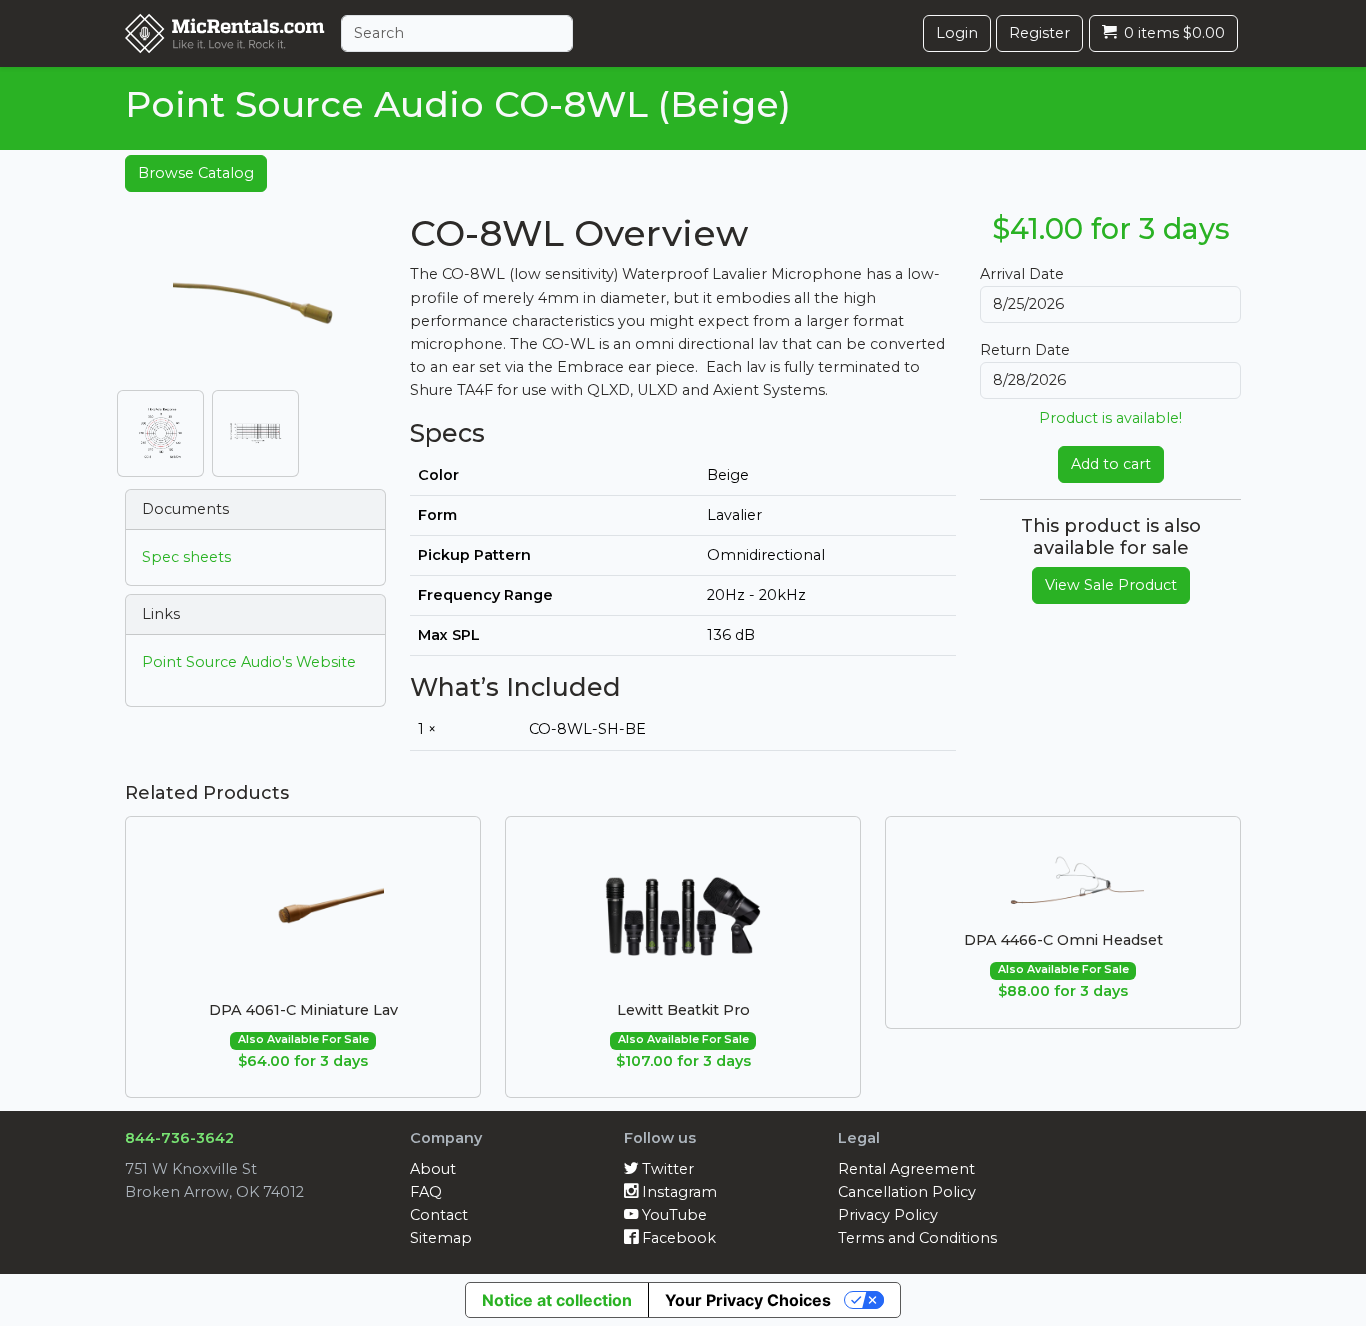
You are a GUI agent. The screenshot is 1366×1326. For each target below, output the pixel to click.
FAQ (426, 1192)
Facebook (677, 1238)
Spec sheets (186, 557)
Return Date (1025, 350)
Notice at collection (557, 1300)
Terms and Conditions (917, 1238)
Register (1039, 33)
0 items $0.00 (1172, 33)
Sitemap (441, 1238)
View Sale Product (1111, 585)
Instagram (677, 1192)
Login (957, 33)
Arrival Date (1022, 274)
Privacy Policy (888, 1215)
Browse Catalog (196, 173)
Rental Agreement (906, 1169)
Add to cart (1111, 464)
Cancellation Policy (907, 1192)
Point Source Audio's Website (249, 662)
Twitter (666, 1169)
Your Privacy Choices (748, 1300)
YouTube (672, 1215)
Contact (439, 1215)
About (433, 1169)
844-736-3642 (179, 1138)
